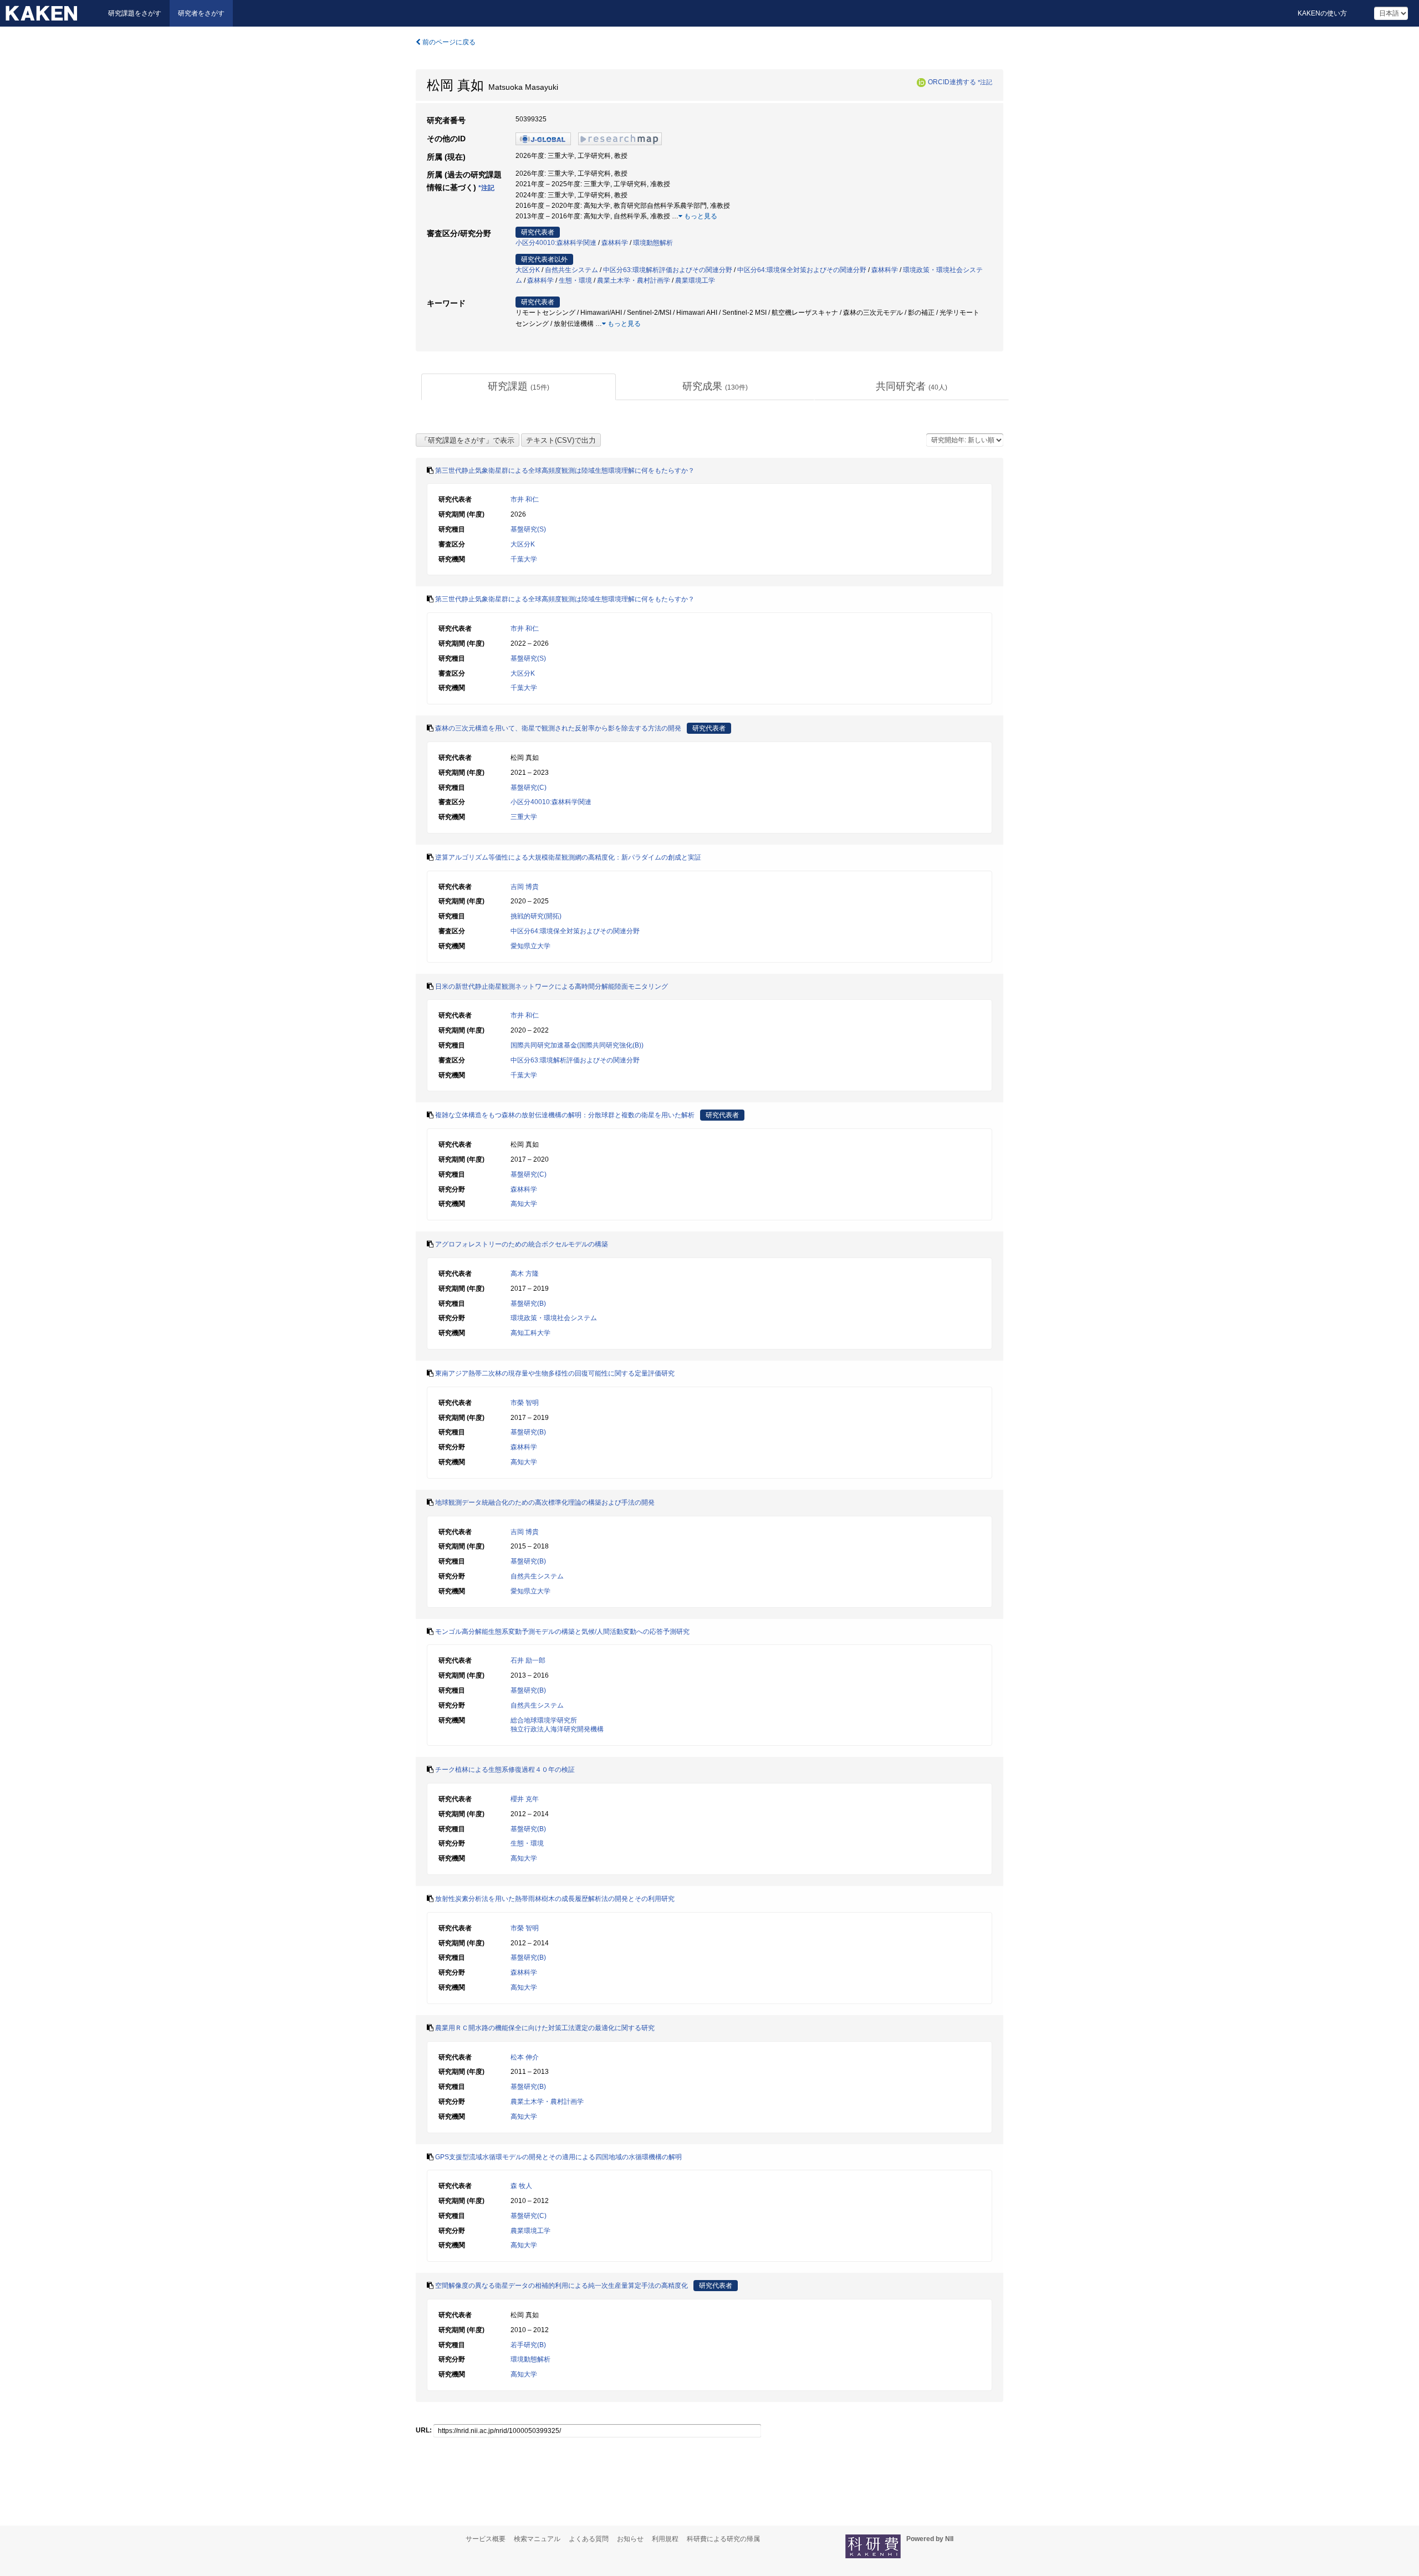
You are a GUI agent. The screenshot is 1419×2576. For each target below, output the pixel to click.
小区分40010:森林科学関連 (556, 243)
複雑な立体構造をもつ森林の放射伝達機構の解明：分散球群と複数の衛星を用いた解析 (565, 1115)
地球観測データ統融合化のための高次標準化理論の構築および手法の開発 (545, 1502)
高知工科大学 (530, 1333)
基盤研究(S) (528, 529)
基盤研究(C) (529, 788)
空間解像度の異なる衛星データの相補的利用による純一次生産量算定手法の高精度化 (562, 2286)
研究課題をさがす (135, 13)
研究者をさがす (201, 13)
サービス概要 (486, 2539)
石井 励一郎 (528, 1660)
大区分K (528, 270)
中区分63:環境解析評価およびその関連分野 (668, 270)
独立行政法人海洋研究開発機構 (557, 1729)
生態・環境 (575, 280)
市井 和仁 (525, 499)
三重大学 (524, 817)
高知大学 (524, 1204)
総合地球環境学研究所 (544, 1720)
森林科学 (615, 243)
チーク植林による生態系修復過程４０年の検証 (505, 1770)
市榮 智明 (525, 1403)
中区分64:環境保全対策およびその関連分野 (802, 270)
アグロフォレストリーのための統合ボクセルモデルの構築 (522, 1244)
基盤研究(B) (528, 1304)
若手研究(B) (528, 2345)
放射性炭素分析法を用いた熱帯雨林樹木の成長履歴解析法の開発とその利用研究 (555, 1899)
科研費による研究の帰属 (723, 2539)
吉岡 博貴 (525, 887)
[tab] (519, 387)
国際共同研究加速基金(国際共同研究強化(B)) (577, 1045)
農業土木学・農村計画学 (634, 280)
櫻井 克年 (525, 1799)
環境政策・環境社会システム (554, 1318)
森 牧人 (521, 2186)
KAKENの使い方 (1322, 13)
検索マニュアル (537, 2539)
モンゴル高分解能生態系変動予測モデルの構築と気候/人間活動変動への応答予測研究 (562, 1632)
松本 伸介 (525, 2057)
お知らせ (630, 2539)
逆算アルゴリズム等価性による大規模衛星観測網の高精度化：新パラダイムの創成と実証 (568, 857)
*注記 (985, 82)
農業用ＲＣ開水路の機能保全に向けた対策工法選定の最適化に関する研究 (545, 2028)
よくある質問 (589, 2539)
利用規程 (665, 2539)
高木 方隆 (525, 1274)
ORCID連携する (952, 82)
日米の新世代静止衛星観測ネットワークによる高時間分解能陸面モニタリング (552, 987)
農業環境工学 (695, 280)
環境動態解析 (653, 243)
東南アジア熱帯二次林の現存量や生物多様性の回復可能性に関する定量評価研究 (555, 1373)
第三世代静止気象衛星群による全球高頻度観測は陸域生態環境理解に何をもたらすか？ (565, 471)
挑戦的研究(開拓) (536, 916)
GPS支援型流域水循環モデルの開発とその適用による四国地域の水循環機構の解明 (558, 2157)
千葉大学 (524, 559)
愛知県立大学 (530, 946)
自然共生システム (571, 270)
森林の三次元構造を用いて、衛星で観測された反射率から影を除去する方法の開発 (558, 728)
